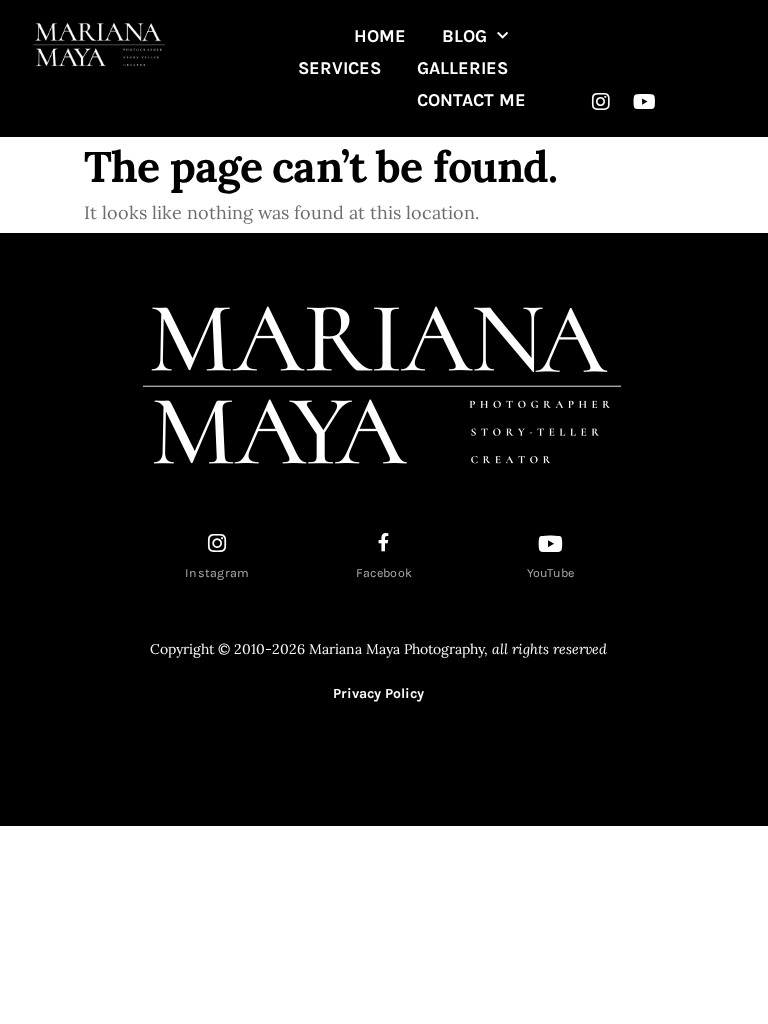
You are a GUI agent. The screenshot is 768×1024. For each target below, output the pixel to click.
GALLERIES (462, 68)
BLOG (464, 36)
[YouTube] (551, 544)
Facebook (384, 573)
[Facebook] (384, 542)
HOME (380, 36)
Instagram (217, 573)
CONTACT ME (471, 100)
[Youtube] (644, 102)
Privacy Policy (378, 693)
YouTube (551, 573)
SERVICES (339, 68)
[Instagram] (601, 102)
